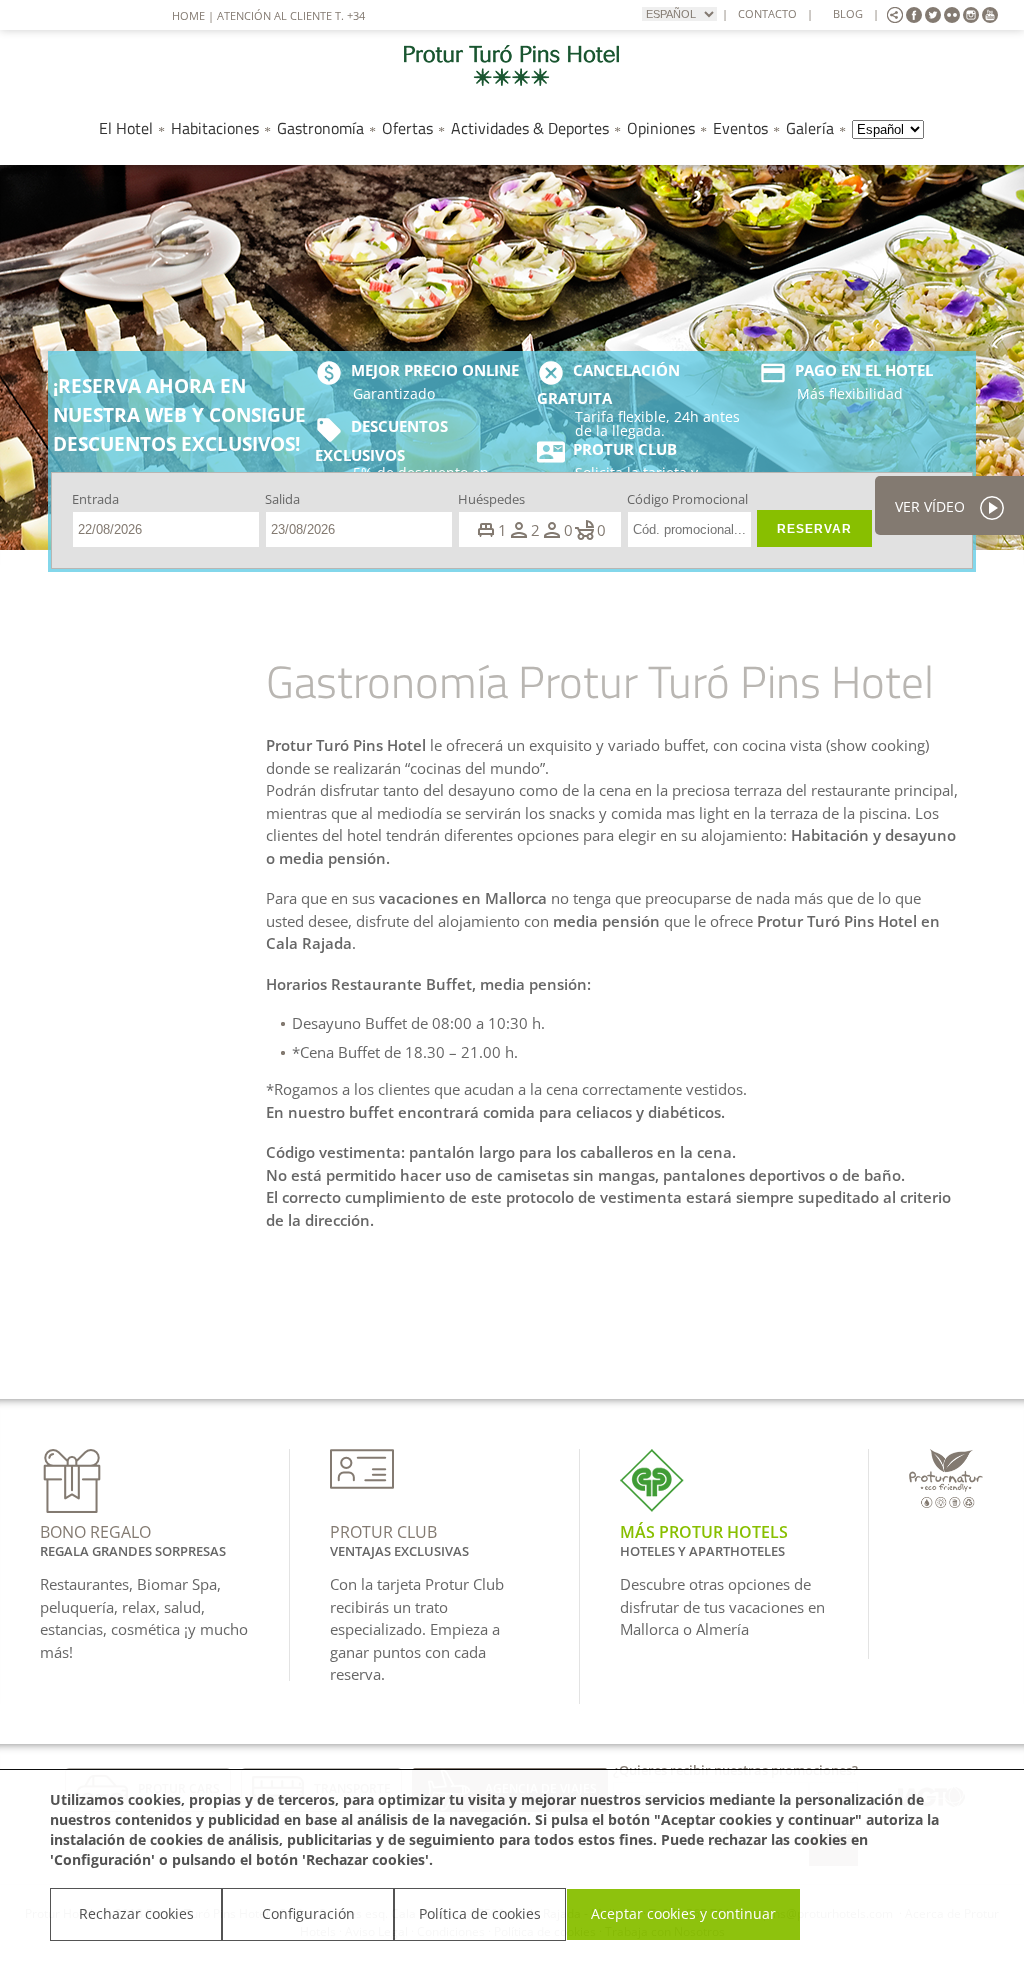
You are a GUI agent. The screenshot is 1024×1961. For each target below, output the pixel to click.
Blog (848, 13)
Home (188, 15)
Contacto (767, 13)
